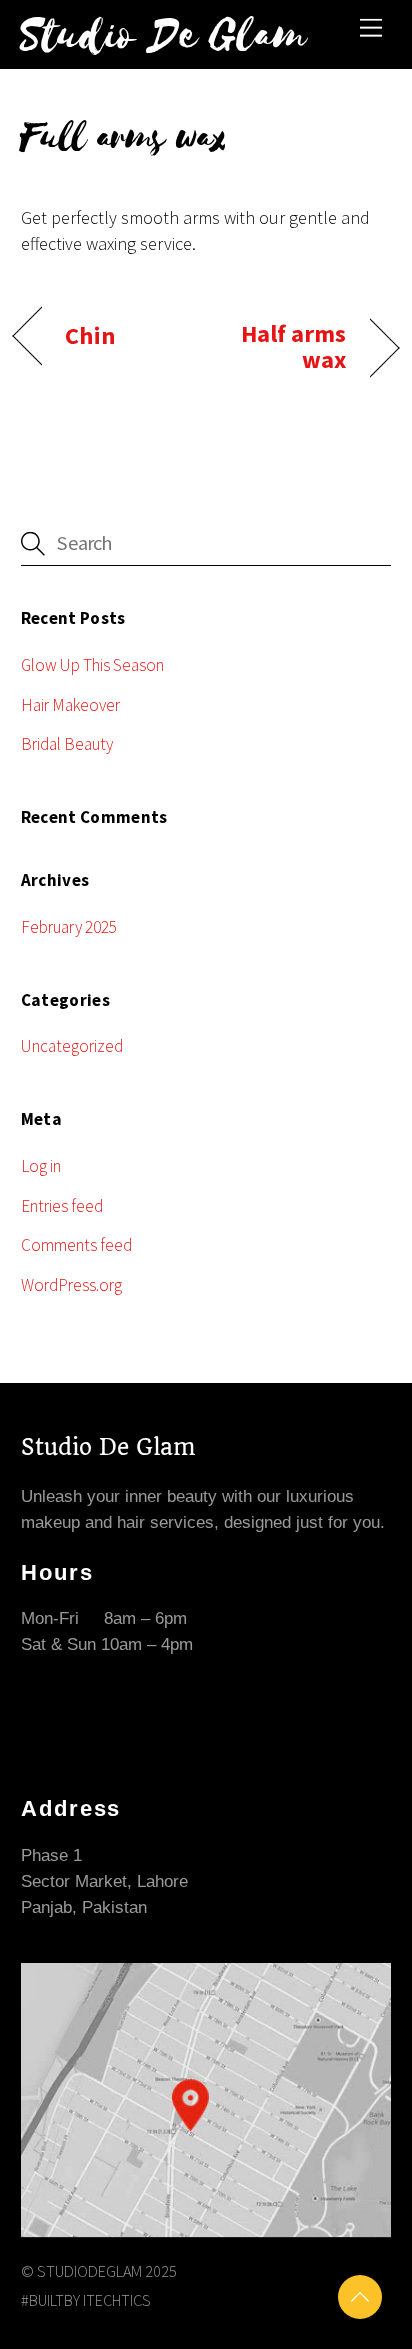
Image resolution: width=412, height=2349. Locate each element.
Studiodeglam (89, 2271)
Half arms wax (281, 347)
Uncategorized (72, 1046)
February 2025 (69, 927)
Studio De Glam (108, 1447)
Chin (89, 336)
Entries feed (62, 1206)
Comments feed (76, 1245)
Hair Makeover (70, 705)
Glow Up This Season (92, 665)
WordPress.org (71, 1285)
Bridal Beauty (67, 744)
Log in (41, 1166)
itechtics (117, 2300)
